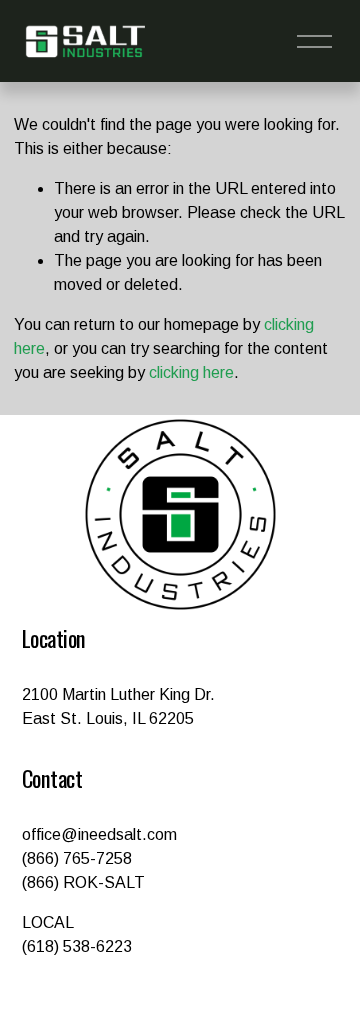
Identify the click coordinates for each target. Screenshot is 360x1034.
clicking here (191, 372)
